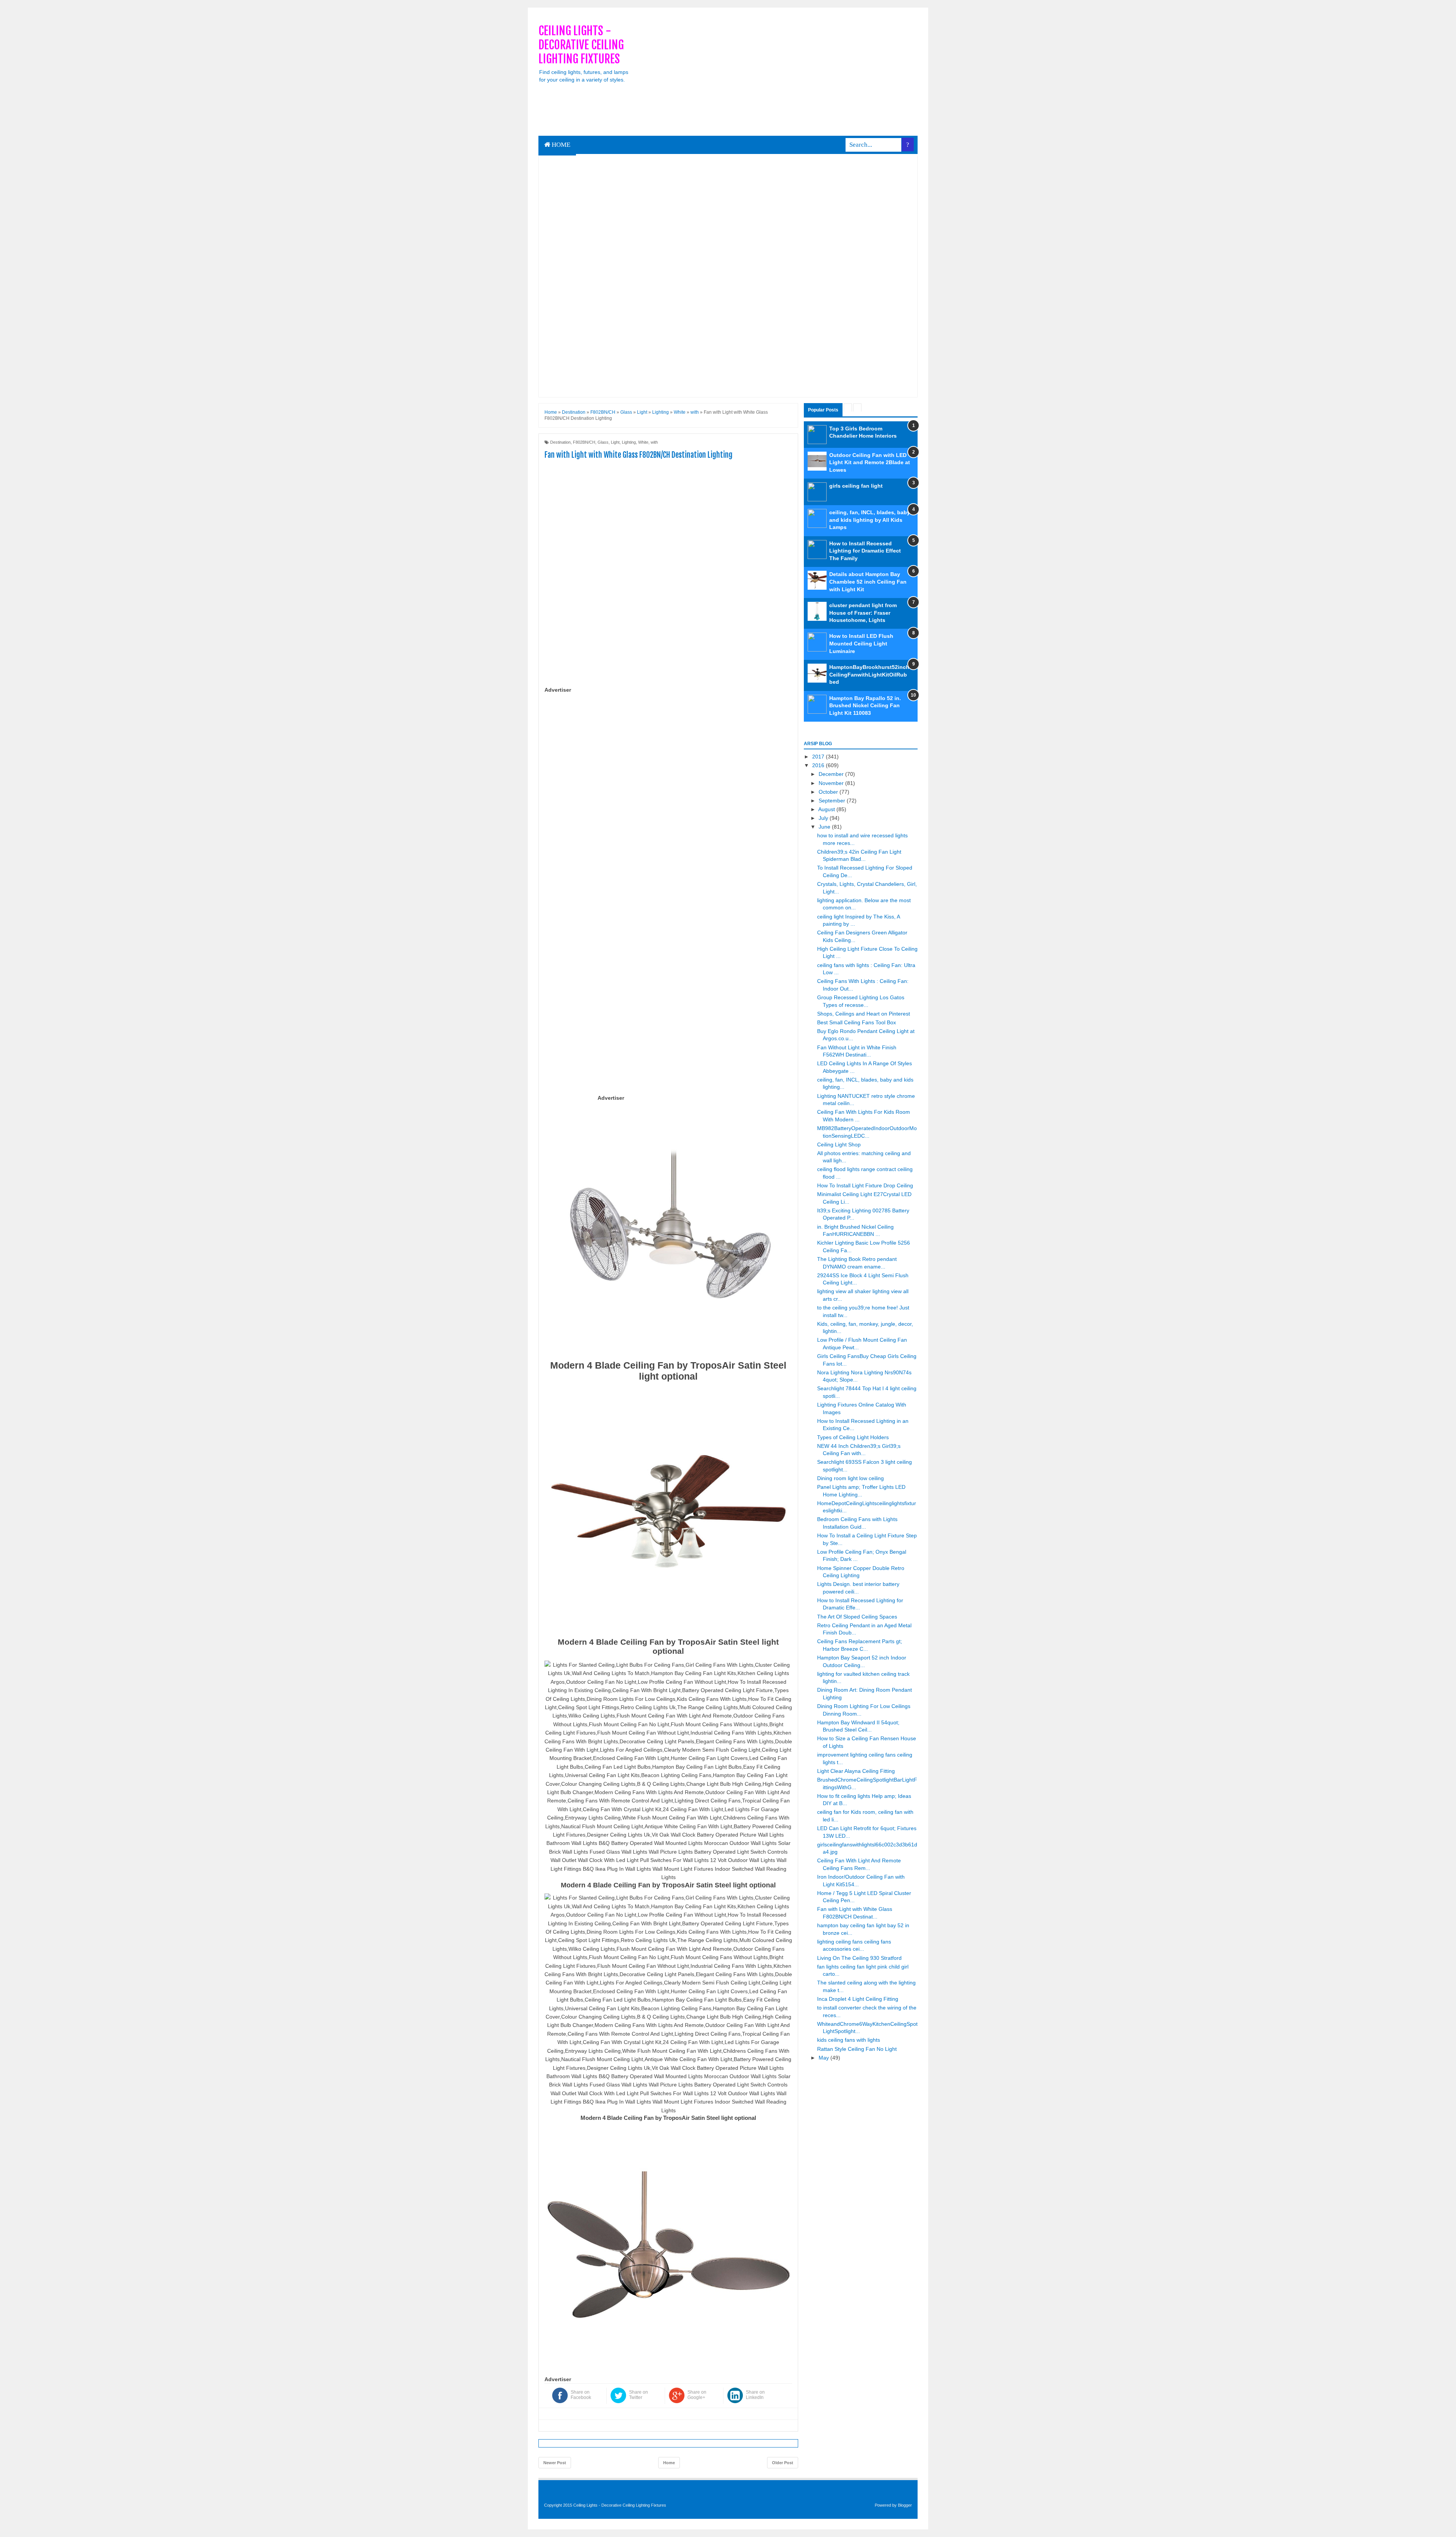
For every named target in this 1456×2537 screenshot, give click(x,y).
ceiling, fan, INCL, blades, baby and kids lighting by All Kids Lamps (870, 520)
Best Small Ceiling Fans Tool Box (857, 1022)
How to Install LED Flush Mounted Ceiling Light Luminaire (861, 643)
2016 (819, 765)
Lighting (629, 442)
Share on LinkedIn (755, 2395)
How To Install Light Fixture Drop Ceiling (865, 1185)
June (825, 827)
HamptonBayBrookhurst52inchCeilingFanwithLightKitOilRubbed (869, 674)
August (827, 809)
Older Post (783, 2463)
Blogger (905, 2505)
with (654, 442)
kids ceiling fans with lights (849, 2040)
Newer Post (555, 2463)
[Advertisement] (780, 77)
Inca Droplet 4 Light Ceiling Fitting (858, 1999)
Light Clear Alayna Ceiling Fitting (856, 1771)
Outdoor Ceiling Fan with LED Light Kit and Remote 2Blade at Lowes (870, 462)
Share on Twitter (639, 2395)
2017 (819, 757)
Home (560, 145)
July (824, 818)
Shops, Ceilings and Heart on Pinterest (864, 1014)
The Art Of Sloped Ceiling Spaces (857, 1617)
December (832, 774)
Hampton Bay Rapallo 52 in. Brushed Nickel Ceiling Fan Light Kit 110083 (865, 706)
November (832, 783)
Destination (560, 442)
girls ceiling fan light (856, 486)
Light (615, 442)
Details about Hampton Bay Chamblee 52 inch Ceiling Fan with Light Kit (868, 582)
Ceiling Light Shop (839, 1144)
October (829, 792)
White (643, 442)
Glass (603, 442)
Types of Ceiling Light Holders (853, 1437)
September (833, 801)
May (824, 2058)
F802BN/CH (584, 442)
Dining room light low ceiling (850, 1478)
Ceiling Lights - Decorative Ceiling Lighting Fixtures (581, 45)
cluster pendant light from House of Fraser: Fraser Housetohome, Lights (863, 613)
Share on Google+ (697, 2395)
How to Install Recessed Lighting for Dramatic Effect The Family (865, 551)
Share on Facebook (581, 2395)
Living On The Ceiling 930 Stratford (859, 1958)
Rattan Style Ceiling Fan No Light (857, 2049)
